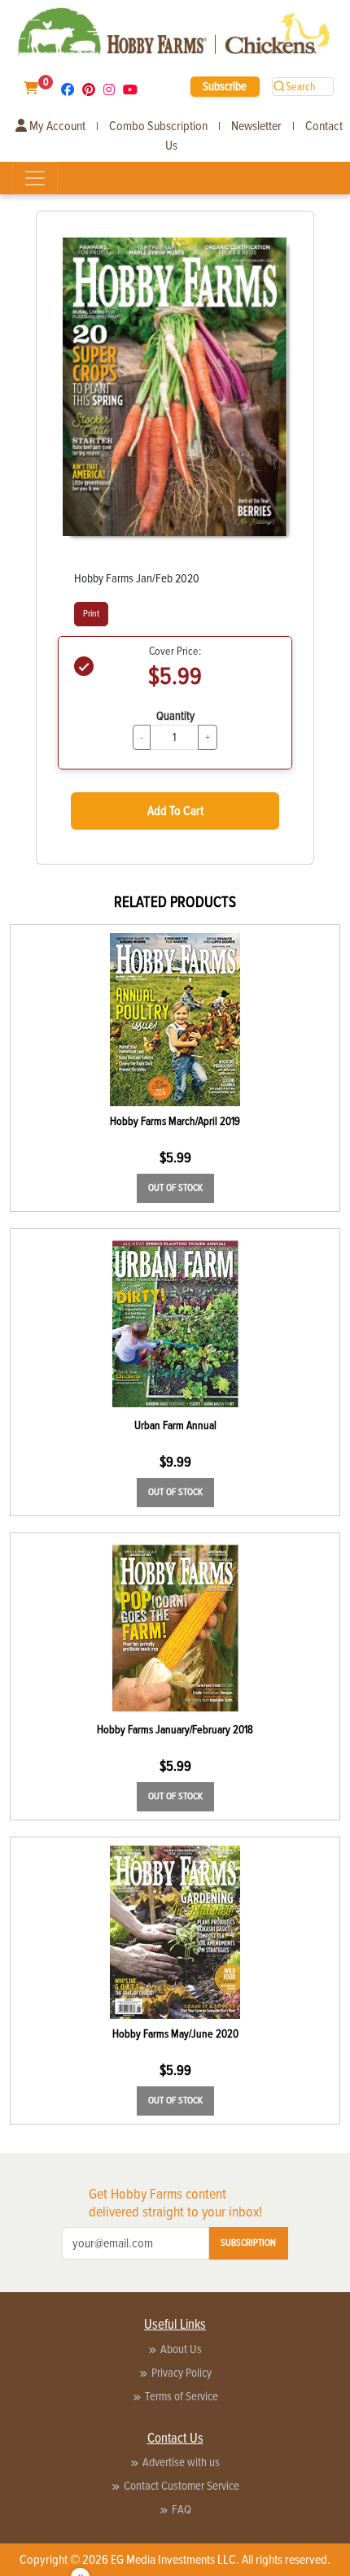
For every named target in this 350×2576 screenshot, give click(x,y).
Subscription (248, 2243)
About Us (181, 2349)
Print (91, 614)
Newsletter (256, 126)
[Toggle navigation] (35, 178)
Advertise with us (181, 2462)
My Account (56, 126)
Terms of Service (182, 2396)
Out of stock (175, 1188)
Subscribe (225, 86)
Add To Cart (175, 811)
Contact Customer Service (182, 2486)
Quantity (175, 716)
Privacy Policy (182, 2373)
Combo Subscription (158, 126)
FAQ (182, 2509)
